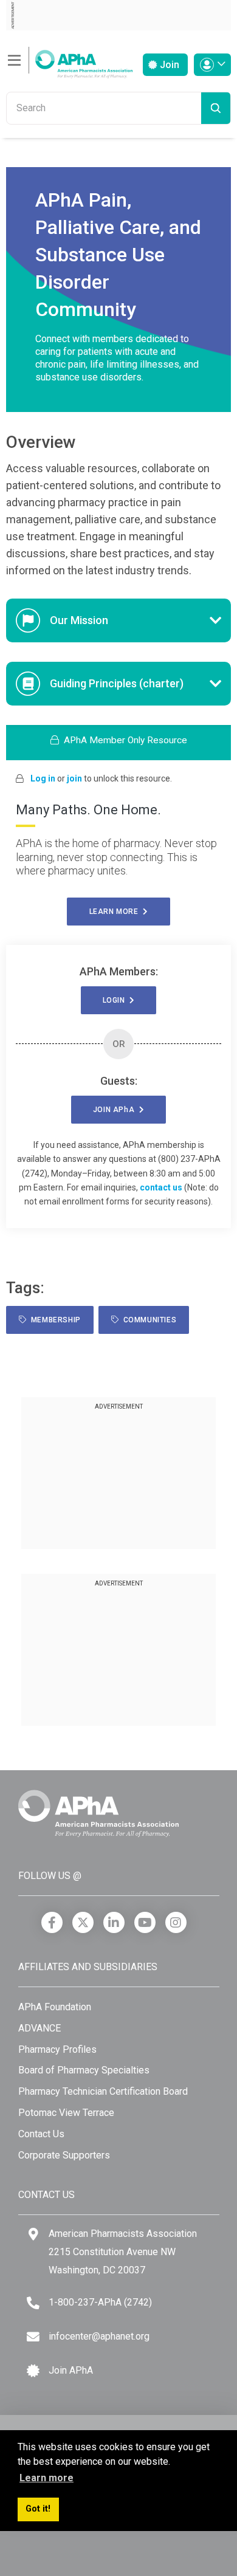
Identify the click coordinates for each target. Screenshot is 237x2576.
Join (168, 65)
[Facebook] (52, 1922)
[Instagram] (176, 1922)
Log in (43, 778)
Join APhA (71, 2370)
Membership (54, 1320)
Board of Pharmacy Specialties (84, 2070)
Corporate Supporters (64, 2155)
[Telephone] (33, 2303)
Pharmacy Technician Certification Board (103, 2091)
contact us (161, 1187)
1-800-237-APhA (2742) (100, 2302)
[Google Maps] (33, 2234)
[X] (83, 1922)
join (74, 778)
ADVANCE (39, 2028)
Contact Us (41, 2134)
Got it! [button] (38, 2509)
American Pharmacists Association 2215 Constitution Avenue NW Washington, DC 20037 (123, 2251)
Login (116, 1000)
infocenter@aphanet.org (99, 2336)
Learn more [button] (46, 2478)
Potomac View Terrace (66, 2113)
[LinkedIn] (114, 1922)
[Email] (33, 2337)
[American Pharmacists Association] (69, 60)
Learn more (116, 912)
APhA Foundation (55, 2007)
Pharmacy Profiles (57, 2049)
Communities (147, 1320)
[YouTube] (145, 1922)
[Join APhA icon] (33, 2371)
